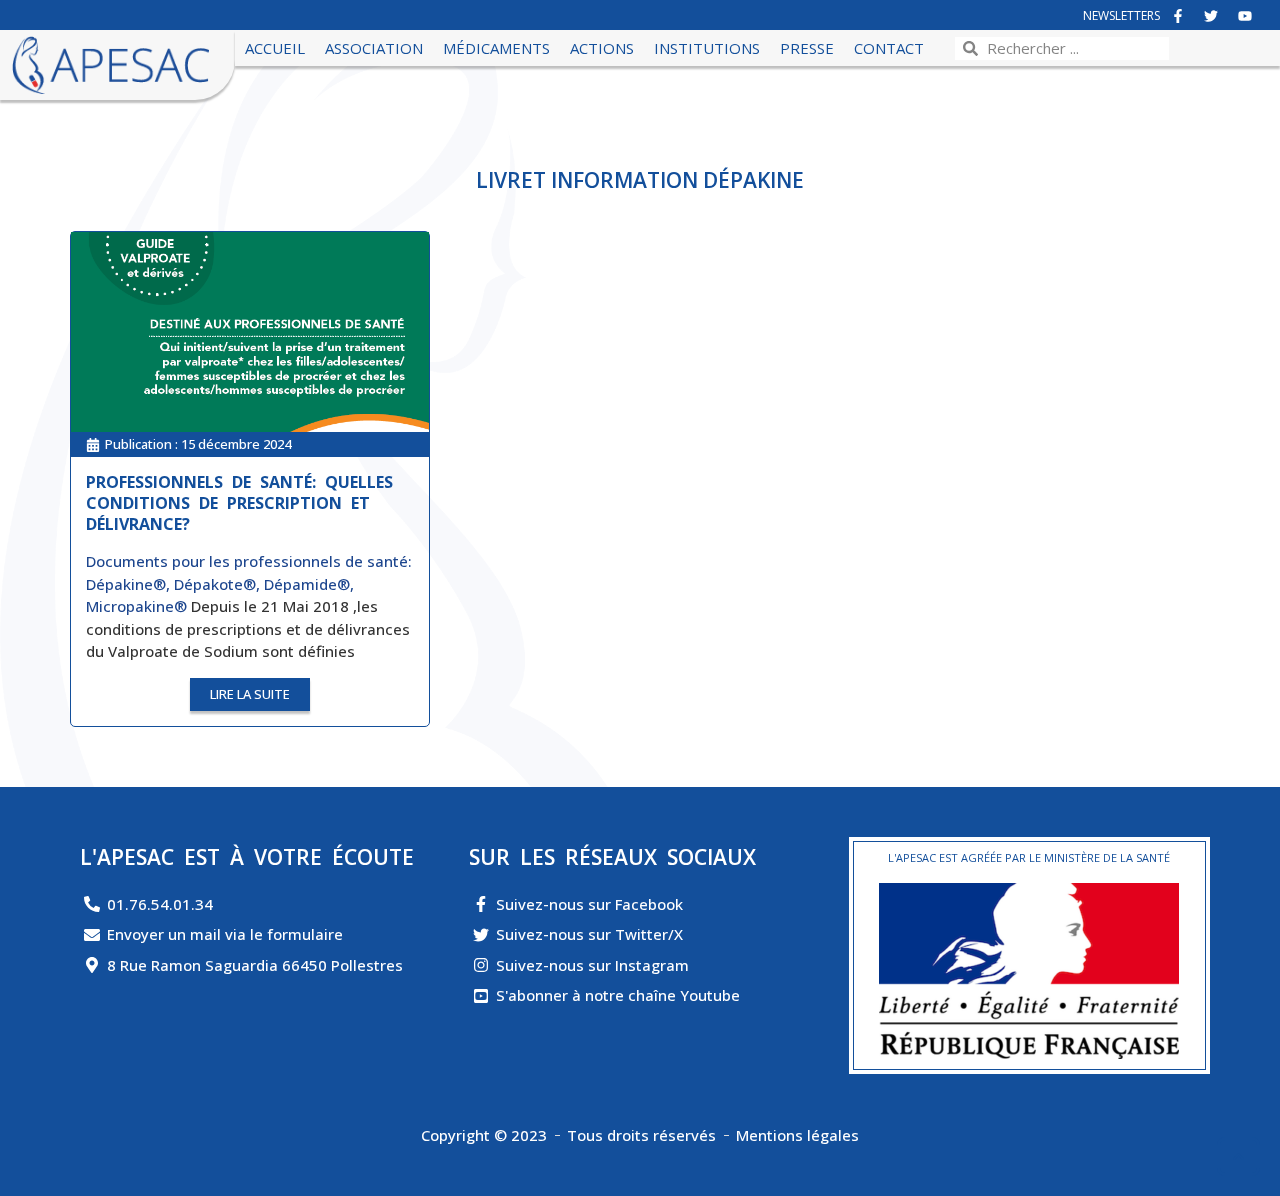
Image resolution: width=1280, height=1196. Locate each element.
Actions (602, 48)
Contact (889, 48)
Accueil (275, 48)
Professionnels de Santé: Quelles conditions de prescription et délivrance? (239, 503)
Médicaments (496, 48)
